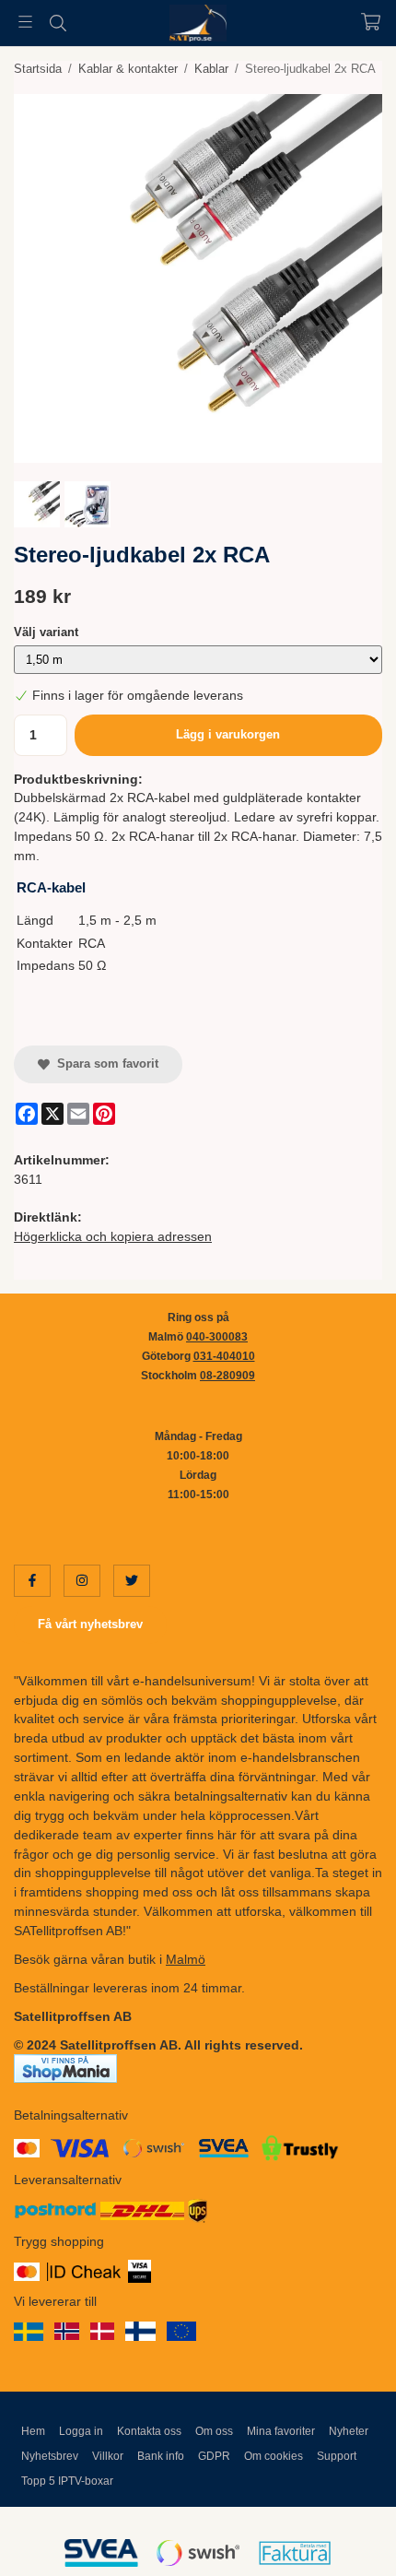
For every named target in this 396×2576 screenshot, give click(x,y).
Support (337, 2456)
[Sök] (58, 23)
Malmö (186, 1959)
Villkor (108, 2456)
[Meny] (25, 22)
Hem (33, 2431)
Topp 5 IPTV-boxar (67, 2481)
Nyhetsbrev (50, 2456)
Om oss (214, 2431)
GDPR (214, 2456)
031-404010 (224, 1356)
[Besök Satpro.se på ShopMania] (65, 2068)
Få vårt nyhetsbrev (90, 1624)
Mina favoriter (281, 2431)
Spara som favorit (104, 1063)
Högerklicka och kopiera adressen (113, 1236)
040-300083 (217, 1337)
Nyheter (349, 2431)
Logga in (81, 2431)
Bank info (161, 2456)
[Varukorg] (371, 22)
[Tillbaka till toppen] (343, 2537)
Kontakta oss (149, 2431)
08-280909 (227, 1376)
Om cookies (274, 2456)
